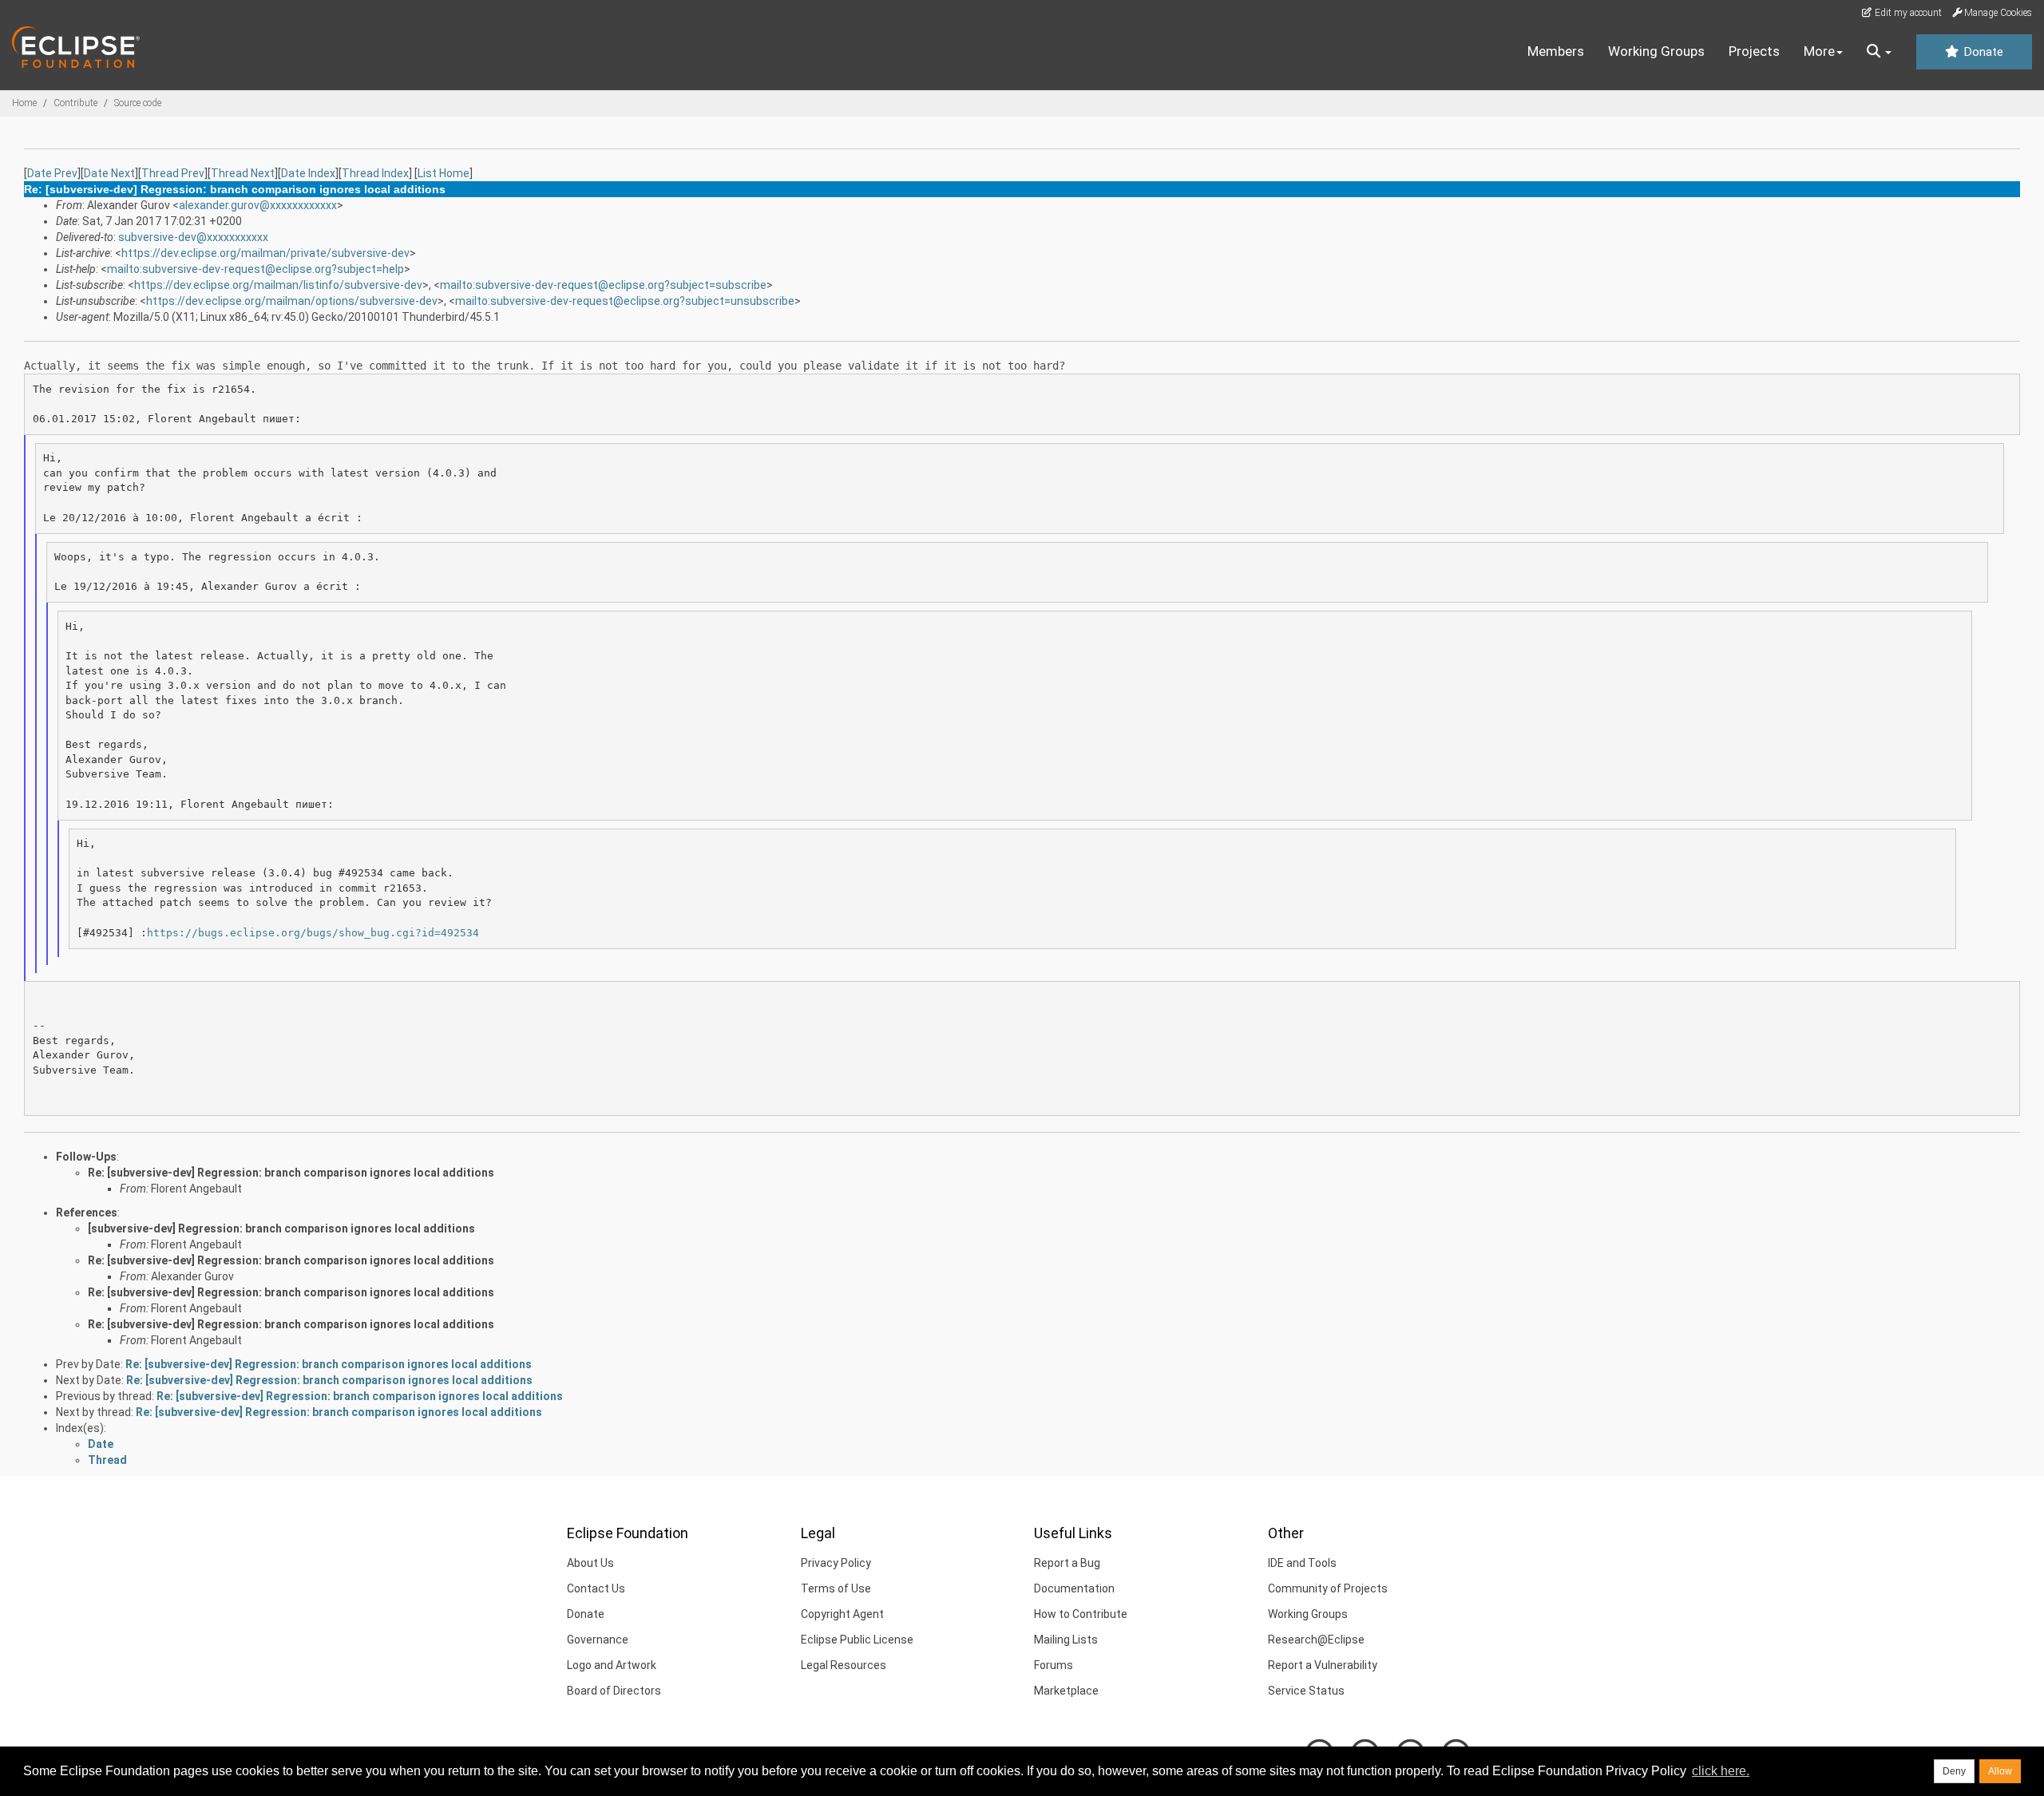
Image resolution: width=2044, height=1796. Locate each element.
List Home (444, 173)
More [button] (1819, 51)
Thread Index (375, 173)
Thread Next (243, 173)
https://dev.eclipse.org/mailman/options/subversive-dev (292, 301)
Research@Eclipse (1316, 1640)
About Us (590, 1563)
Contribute (75, 103)
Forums (1054, 1665)
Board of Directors (614, 1691)
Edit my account (1907, 13)
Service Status (1306, 1691)
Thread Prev (173, 173)
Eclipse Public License (857, 1640)
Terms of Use (836, 1588)
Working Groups (1656, 51)
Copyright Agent (842, 1614)
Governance (598, 1640)
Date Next (109, 173)
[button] (1879, 52)
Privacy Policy (836, 1563)
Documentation (1074, 1588)
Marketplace (1066, 1691)
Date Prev (52, 173)
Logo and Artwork (612, 1665)
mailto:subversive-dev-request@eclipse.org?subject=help (255, 269)
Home (24, 103)
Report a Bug (1067, 1563)
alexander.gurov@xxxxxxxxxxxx (258, 205)
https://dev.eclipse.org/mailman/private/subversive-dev (265, 253)
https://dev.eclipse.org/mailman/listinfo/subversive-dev (278, 285)
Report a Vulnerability (1323, 1665)
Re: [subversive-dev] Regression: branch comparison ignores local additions (291, 1173)
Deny (1954, 1771)
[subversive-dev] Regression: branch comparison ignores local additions (281, 1228)
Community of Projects (1328, 1588)
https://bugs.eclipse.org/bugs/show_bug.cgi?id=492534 (313, 933)
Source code (138, 103)
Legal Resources (844, 1665)
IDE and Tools (1302, 1563)
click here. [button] (1721, 1771)
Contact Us (596, 1588)
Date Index (308, 173)
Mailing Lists (1066, 1640)
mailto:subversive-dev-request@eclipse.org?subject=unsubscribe (625, 301)
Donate (1982, 52)
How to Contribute (1081, 1614)
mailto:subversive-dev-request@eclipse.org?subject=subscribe (603, 285)
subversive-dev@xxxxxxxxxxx (193, 237)
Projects (1754, 51)
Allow (2000, 1771)
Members (1556, 51)
